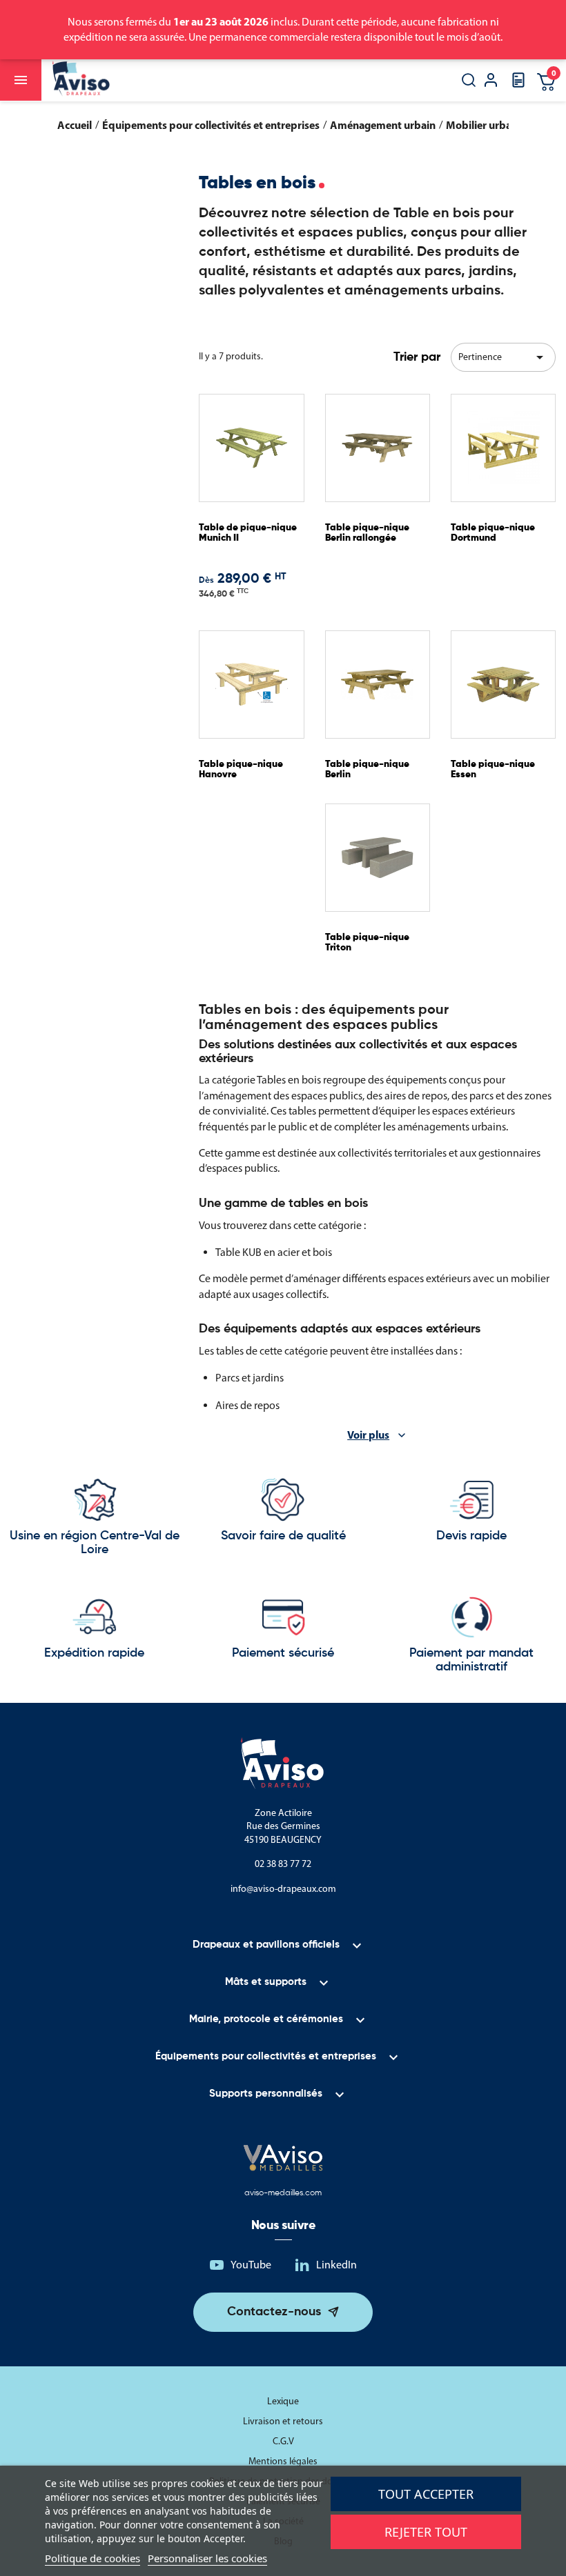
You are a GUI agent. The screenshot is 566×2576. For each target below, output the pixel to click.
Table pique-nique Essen (493, 769)
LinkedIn (336, 2265)
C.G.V (283, 2441)
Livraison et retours (283, 2421)
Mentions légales (283, 2461)
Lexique (283, 2401)
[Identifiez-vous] (491, 82)
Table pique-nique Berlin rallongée (367, 533)
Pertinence (503, 357)
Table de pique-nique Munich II (248, 533)
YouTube (251, 2265)
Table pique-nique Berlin (367, 769)
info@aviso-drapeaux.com (283, 1889)
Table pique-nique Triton (367, 942)
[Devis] (518, 84)
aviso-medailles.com (283, 2193)
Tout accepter (426, 2494)
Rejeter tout (426, 2532)
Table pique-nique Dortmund (493, 533)
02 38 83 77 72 (283, 1864)
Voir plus (368, 1435)
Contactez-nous (274, 2312)
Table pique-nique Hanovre (241, 769)
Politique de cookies (92, 2558)
